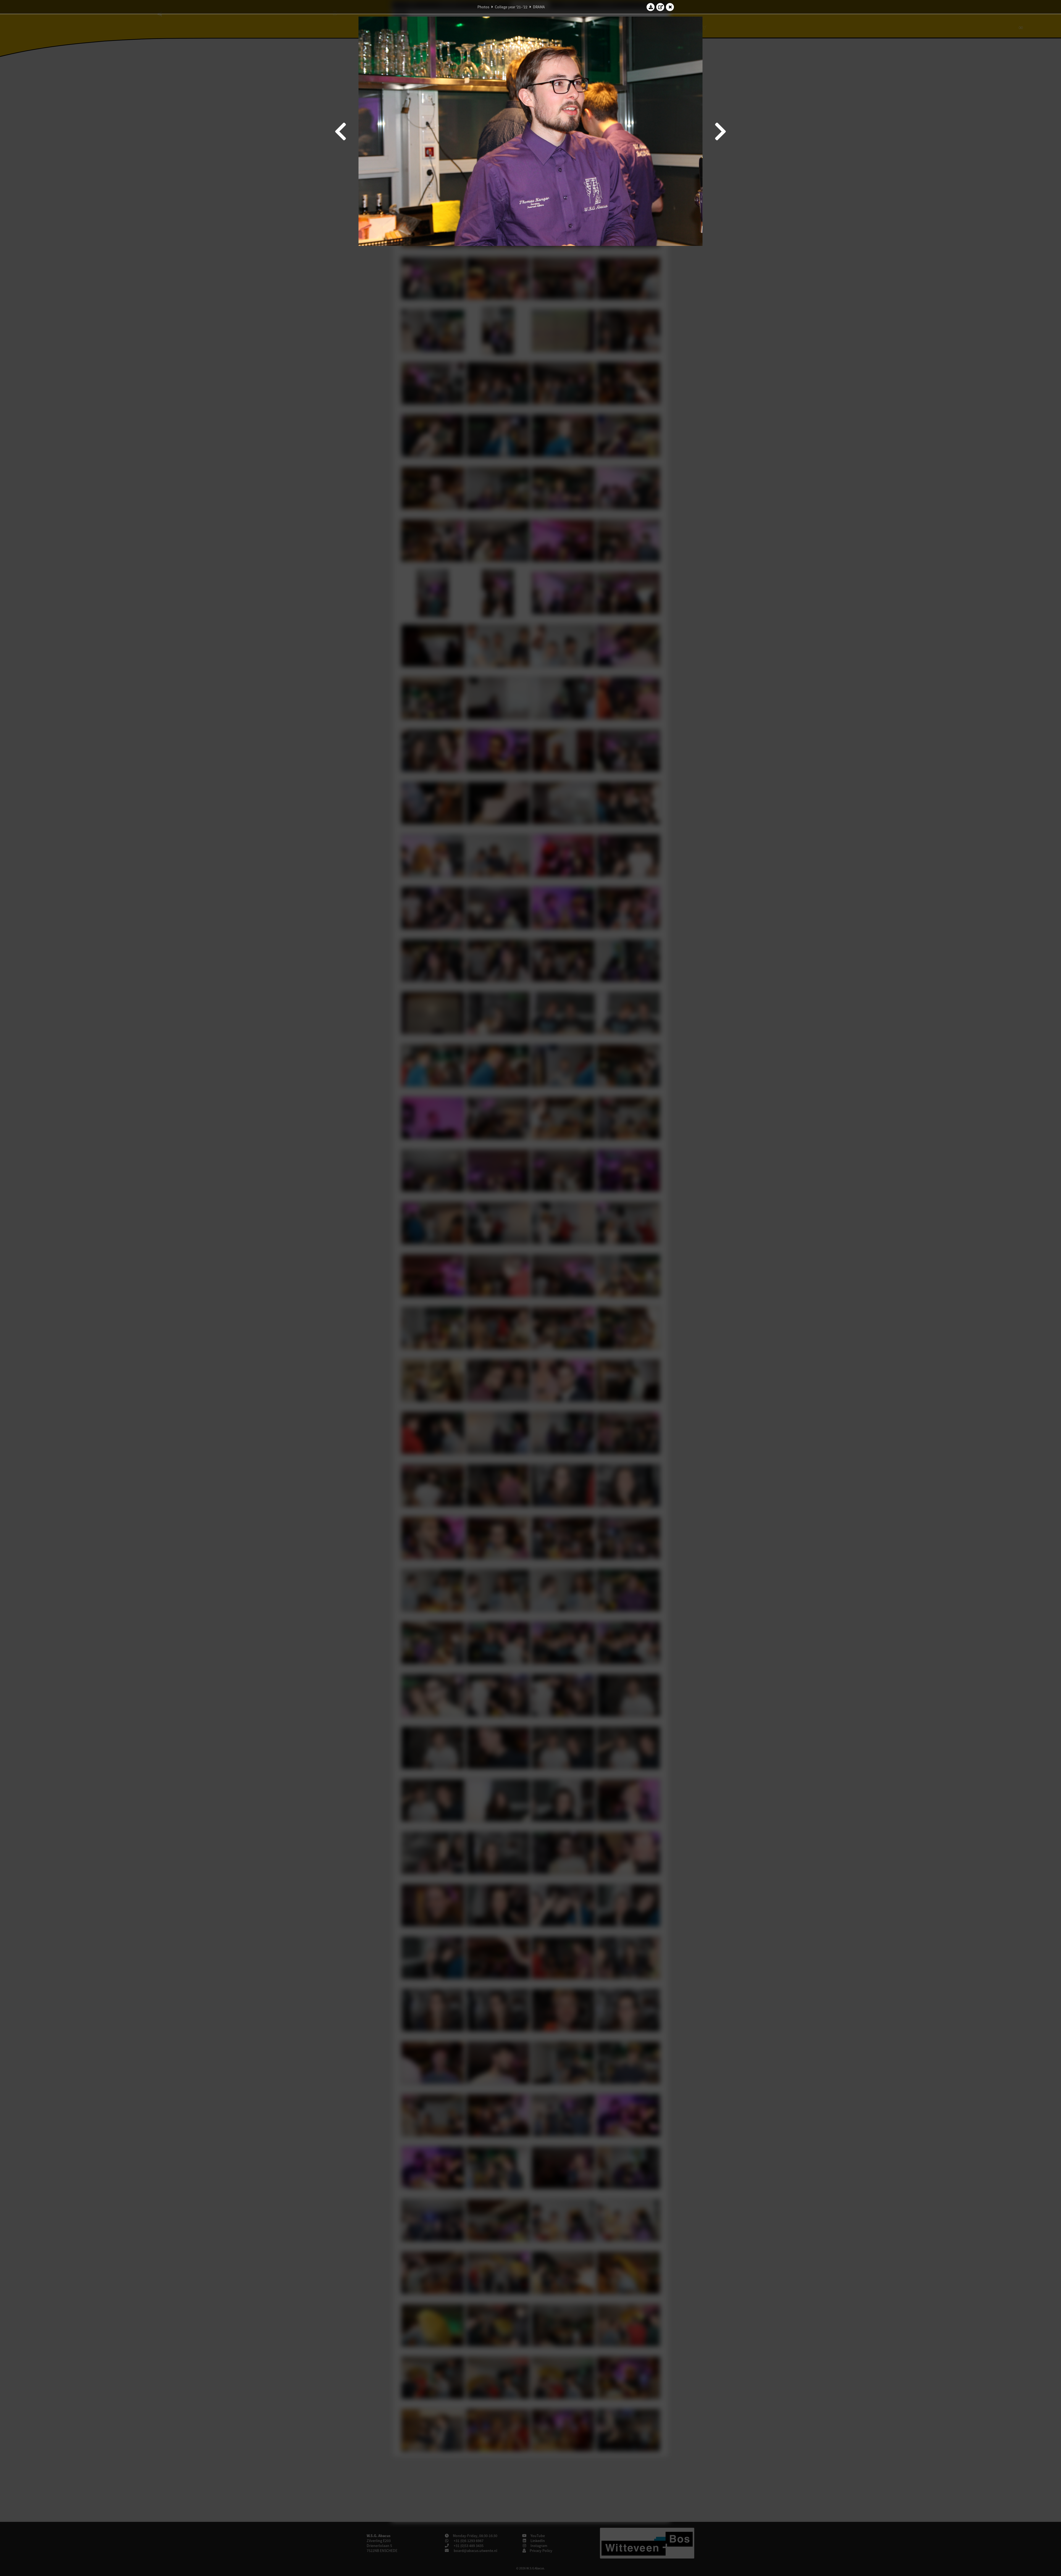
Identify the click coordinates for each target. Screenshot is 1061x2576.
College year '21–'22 (511, 7)
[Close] (670, 7)
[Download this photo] (651, 7)
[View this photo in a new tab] (660, 7)
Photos (483, 7)
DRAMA (539, 7)
